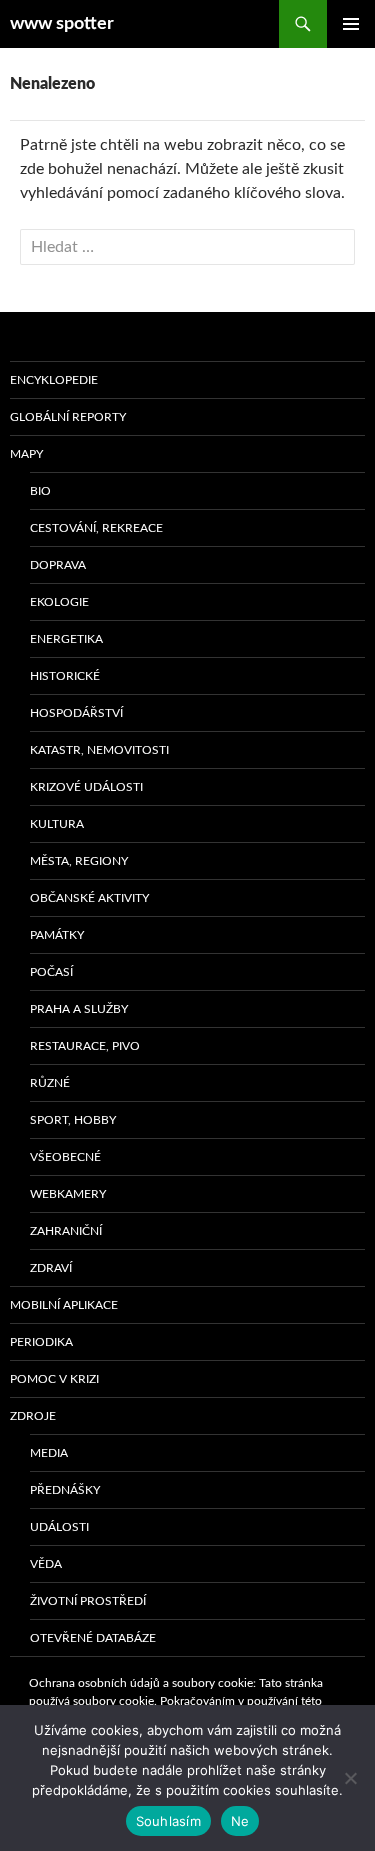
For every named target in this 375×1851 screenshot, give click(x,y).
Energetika (66, 639)
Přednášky (65, 1490)
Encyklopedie (54, 380)
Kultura (57, 824)
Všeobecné (65, 1157)
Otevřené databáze (93, 1638)
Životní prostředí (88, 1601)
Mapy (26, 454)
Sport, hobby (73, 1120)
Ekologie (59, 602)
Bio (40, 491)
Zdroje (33, 1416)
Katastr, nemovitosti (99, 750)
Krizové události (86, 787)
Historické (65, 676)
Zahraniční (66, 1231)
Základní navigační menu (351, 24)
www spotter (62, 24)
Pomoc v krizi (54, 1379)
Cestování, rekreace (96, 528)
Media (49, 1453)
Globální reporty (68, 417)
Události (59, 1527)
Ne (240, 1821)
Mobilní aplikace (64, 1305)
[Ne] (350, 1778)
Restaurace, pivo (85, 1046)
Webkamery (68, 1194)
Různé (50, 1083)
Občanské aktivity (89, 898)
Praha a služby (79, 1009)
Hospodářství (76, 713)
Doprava (58, 565)
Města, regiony (79, 861)
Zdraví (51, 1268)
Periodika (41, 1342)
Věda (46, 1564)
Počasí (51, 972)
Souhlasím (168, 1821)
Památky (57, 935)
